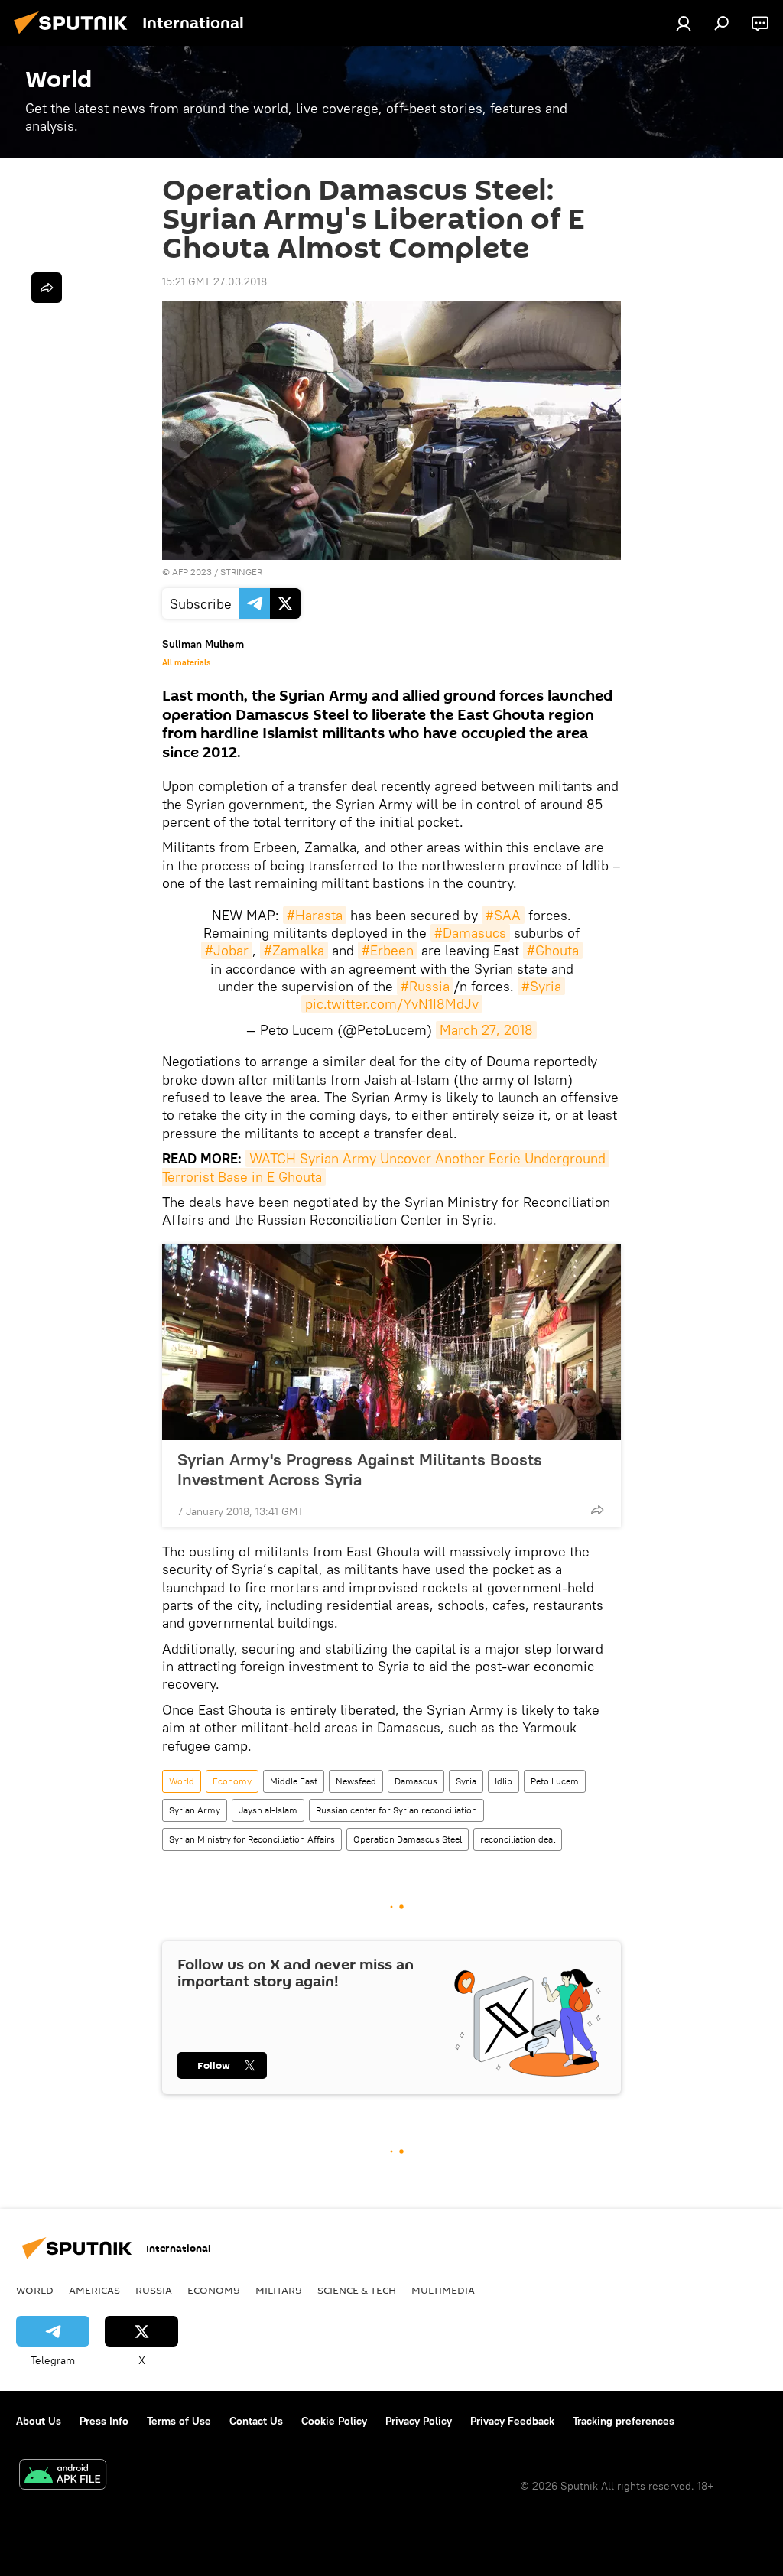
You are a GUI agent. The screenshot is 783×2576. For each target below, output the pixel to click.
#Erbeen (388, 950)
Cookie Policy (334, 2421)
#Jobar (227, 950)
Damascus (416, 1781)
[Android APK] (63, 2476)
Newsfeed (356, 1781)
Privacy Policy (419, 2421)
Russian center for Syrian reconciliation (396, 1810)
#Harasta (315, 915)
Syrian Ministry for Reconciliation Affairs (252, 1839)
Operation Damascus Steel (408, 1839)
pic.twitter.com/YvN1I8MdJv (392, 1004)
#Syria (541, 986)
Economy (232, 1781)
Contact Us (256, 2421)
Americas (94, 2290)
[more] (597, 1510)
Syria (466, 1781)
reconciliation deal (518, 1839)
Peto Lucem (555, 1781)
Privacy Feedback (512, 2421)
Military (279, 2290)
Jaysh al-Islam (268, 1810)
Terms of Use (179, 2421)
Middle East (294, 1781)
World (182, 1781)
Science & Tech (357, 2290)
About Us (39, 2421)
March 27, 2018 (486, 1030)
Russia (154, 2290)
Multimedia (443, 2290)
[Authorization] (684, 23)
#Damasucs (470, 933)
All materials (186, 662)
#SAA (503, 915)
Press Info (104, 2421)
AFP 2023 (192, 572)
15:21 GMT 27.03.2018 (214, 281)
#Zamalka (294, 950)
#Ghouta (553, 950)
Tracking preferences (624, 2421)
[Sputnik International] (75, 36)
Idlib (504, 1781)
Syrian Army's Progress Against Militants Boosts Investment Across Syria (360, 1469)
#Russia (425, 986)
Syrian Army (195, 1810)
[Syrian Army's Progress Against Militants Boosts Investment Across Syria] (391, 1342)
